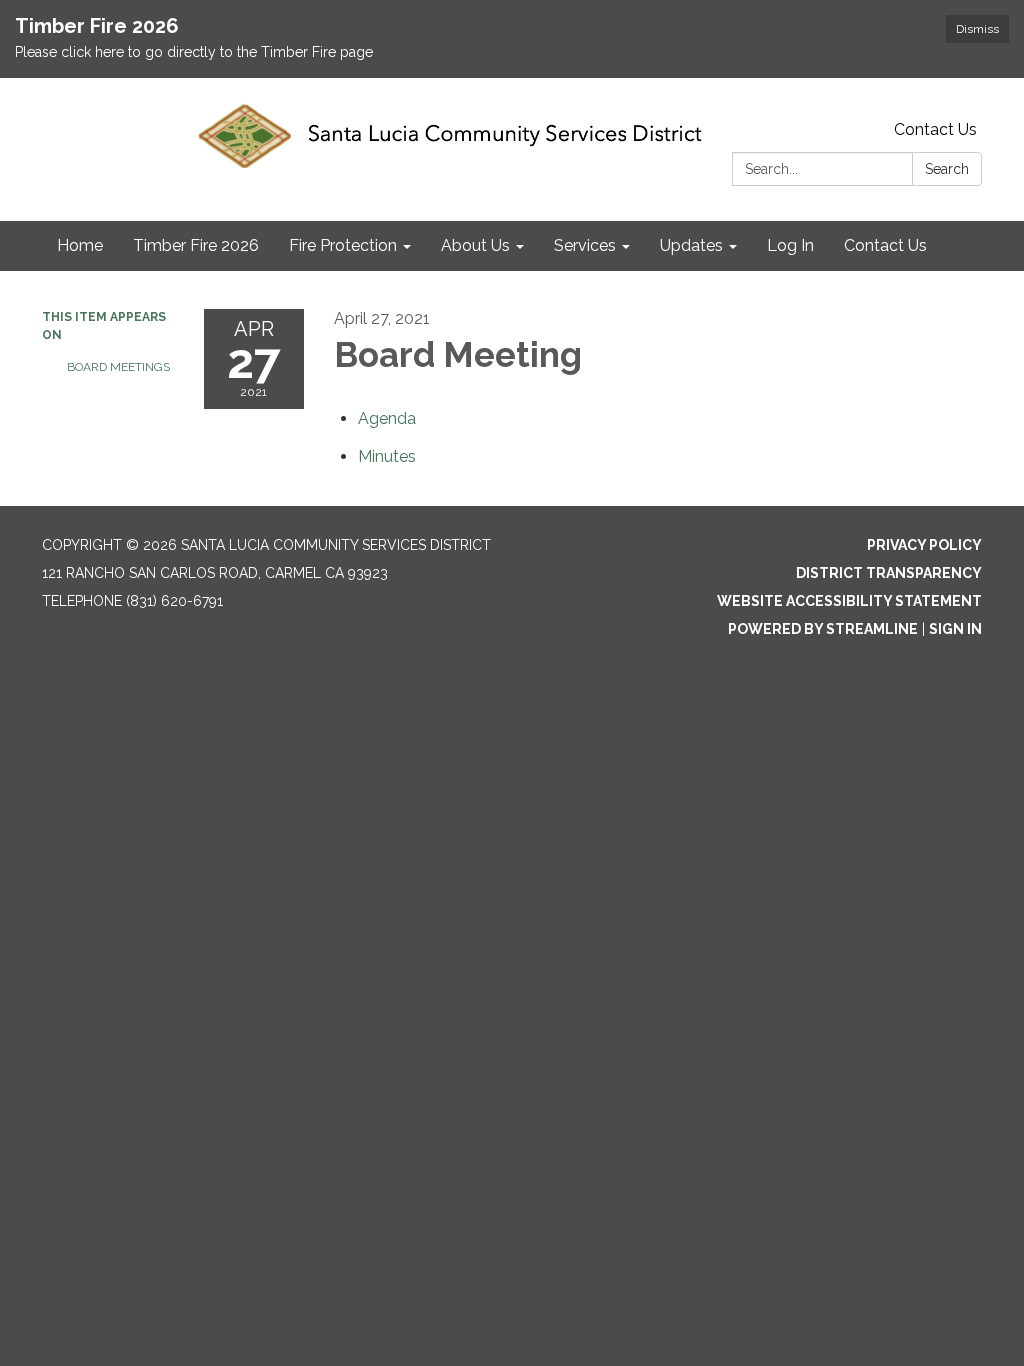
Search (947, 169)
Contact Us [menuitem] (885, 245)
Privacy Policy (924, 545)
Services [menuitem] (585, 245)
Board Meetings (118, 367)
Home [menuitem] (80, 245)
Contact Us (935, 129)
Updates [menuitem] (691, 245)
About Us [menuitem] (475, 245)
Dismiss (977, 29)
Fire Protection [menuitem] (343, 245)
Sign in (955, 629)
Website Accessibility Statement (849, 601)
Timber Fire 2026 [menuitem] (196, 245)
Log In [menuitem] (790, 245)
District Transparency (889, 573)
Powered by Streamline (823, 629)
